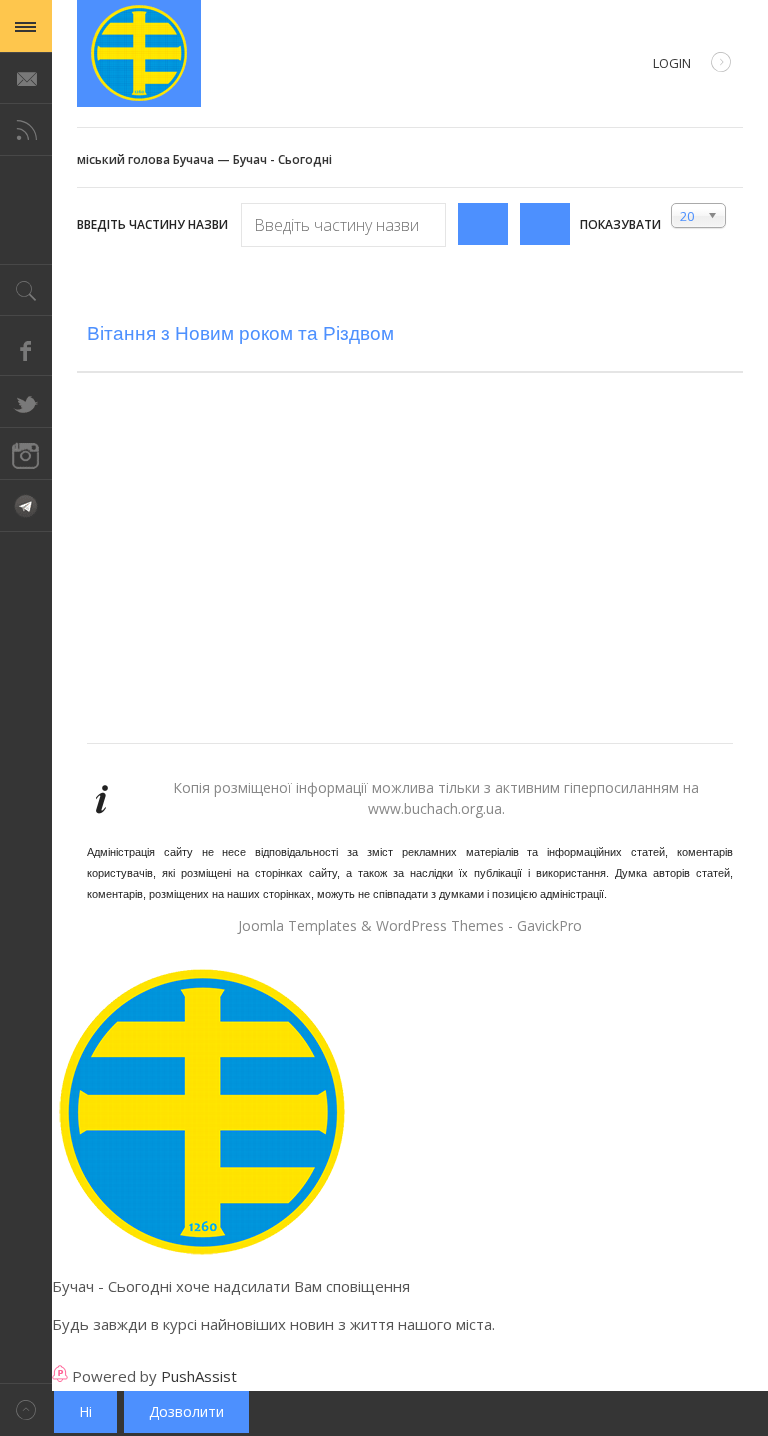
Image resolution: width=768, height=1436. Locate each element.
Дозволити (186, 1411)
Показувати (620, 224)
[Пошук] (483, 224)
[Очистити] (545, 224)
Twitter (26, 402)
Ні (85, 1411)
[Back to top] (26, 1409)
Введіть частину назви (154, 224)
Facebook (26, 350)
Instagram (26, 454)
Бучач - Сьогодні (139, 53)
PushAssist (199, 1376)
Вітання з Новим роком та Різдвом (240, 333)
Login (672, 63)
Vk (26, 506)
